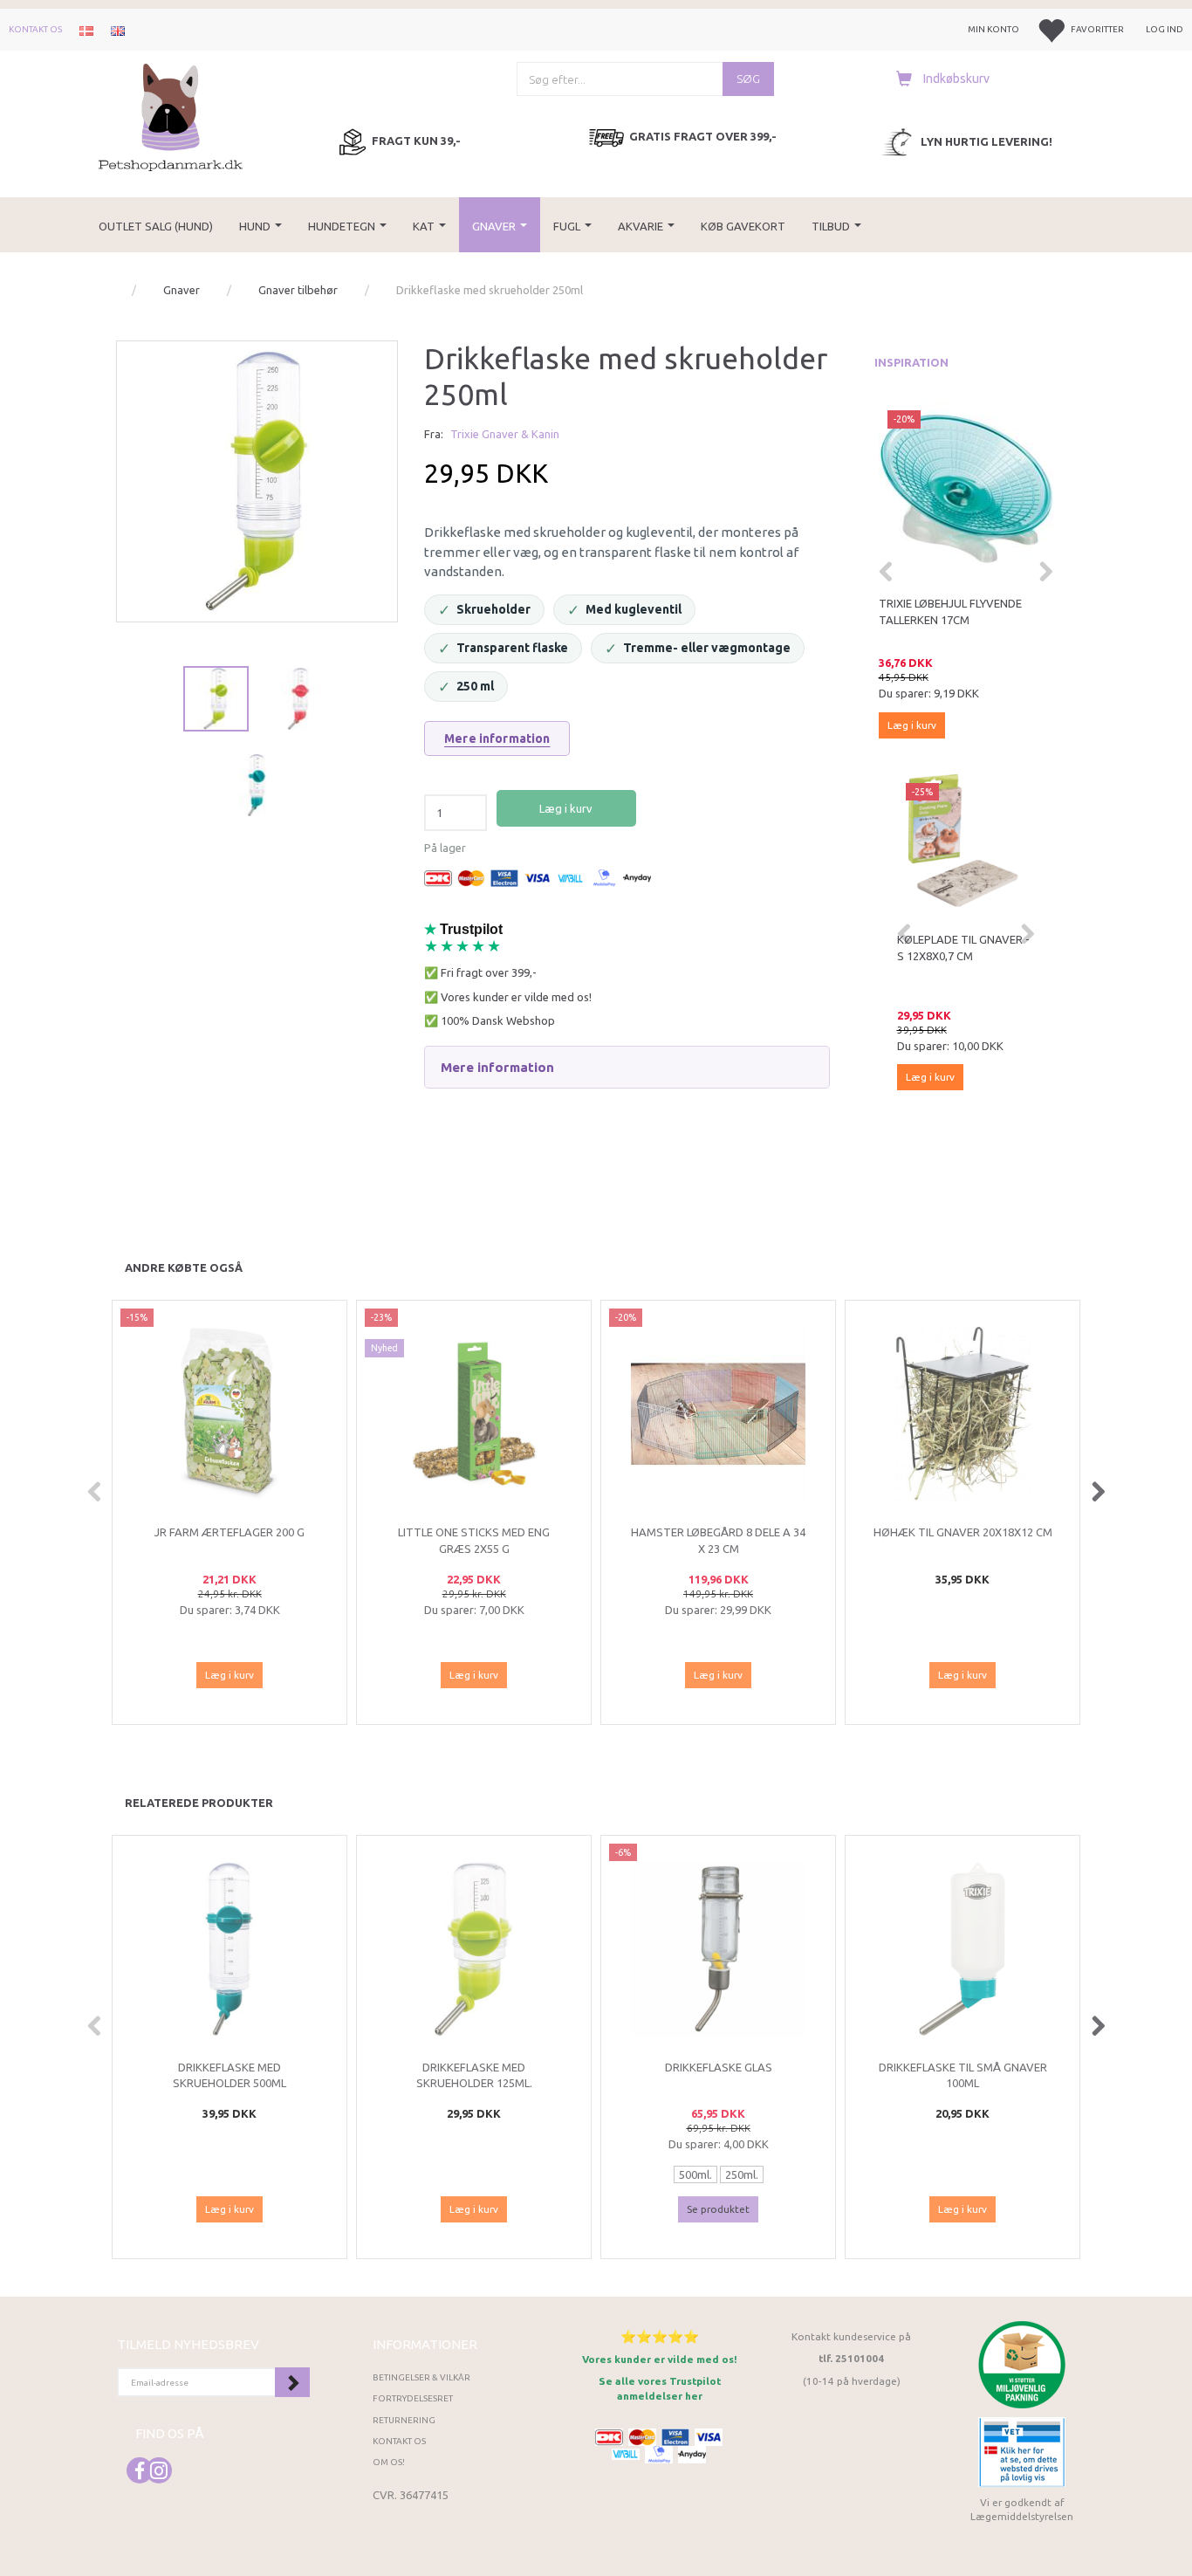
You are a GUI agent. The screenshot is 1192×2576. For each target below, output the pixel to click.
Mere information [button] (497, 1067)
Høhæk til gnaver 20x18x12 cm (963, 1532)
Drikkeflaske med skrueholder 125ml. (474, 2075)
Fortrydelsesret (413, 2398)
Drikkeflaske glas (719, 2067)
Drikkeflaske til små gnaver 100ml (963, 2075)
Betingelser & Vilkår (421, 2377)
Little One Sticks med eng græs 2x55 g (474, 1540)
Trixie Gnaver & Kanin (505, 434)
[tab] (627, 1068)
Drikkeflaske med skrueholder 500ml (229, 2075)
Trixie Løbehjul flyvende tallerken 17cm (950, 611)
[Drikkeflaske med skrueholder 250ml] (257, 481)
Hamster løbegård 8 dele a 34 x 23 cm (718, 1540)
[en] (118, 30)
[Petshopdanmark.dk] (171, 116)
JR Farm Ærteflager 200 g (229, 1532)
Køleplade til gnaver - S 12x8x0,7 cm (963, 948)
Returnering (404, 2420)
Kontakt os (35, 29)
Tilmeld (292, 2382)
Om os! (389, 2462)
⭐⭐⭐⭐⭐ (660, 2336)
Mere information (497, 738)
